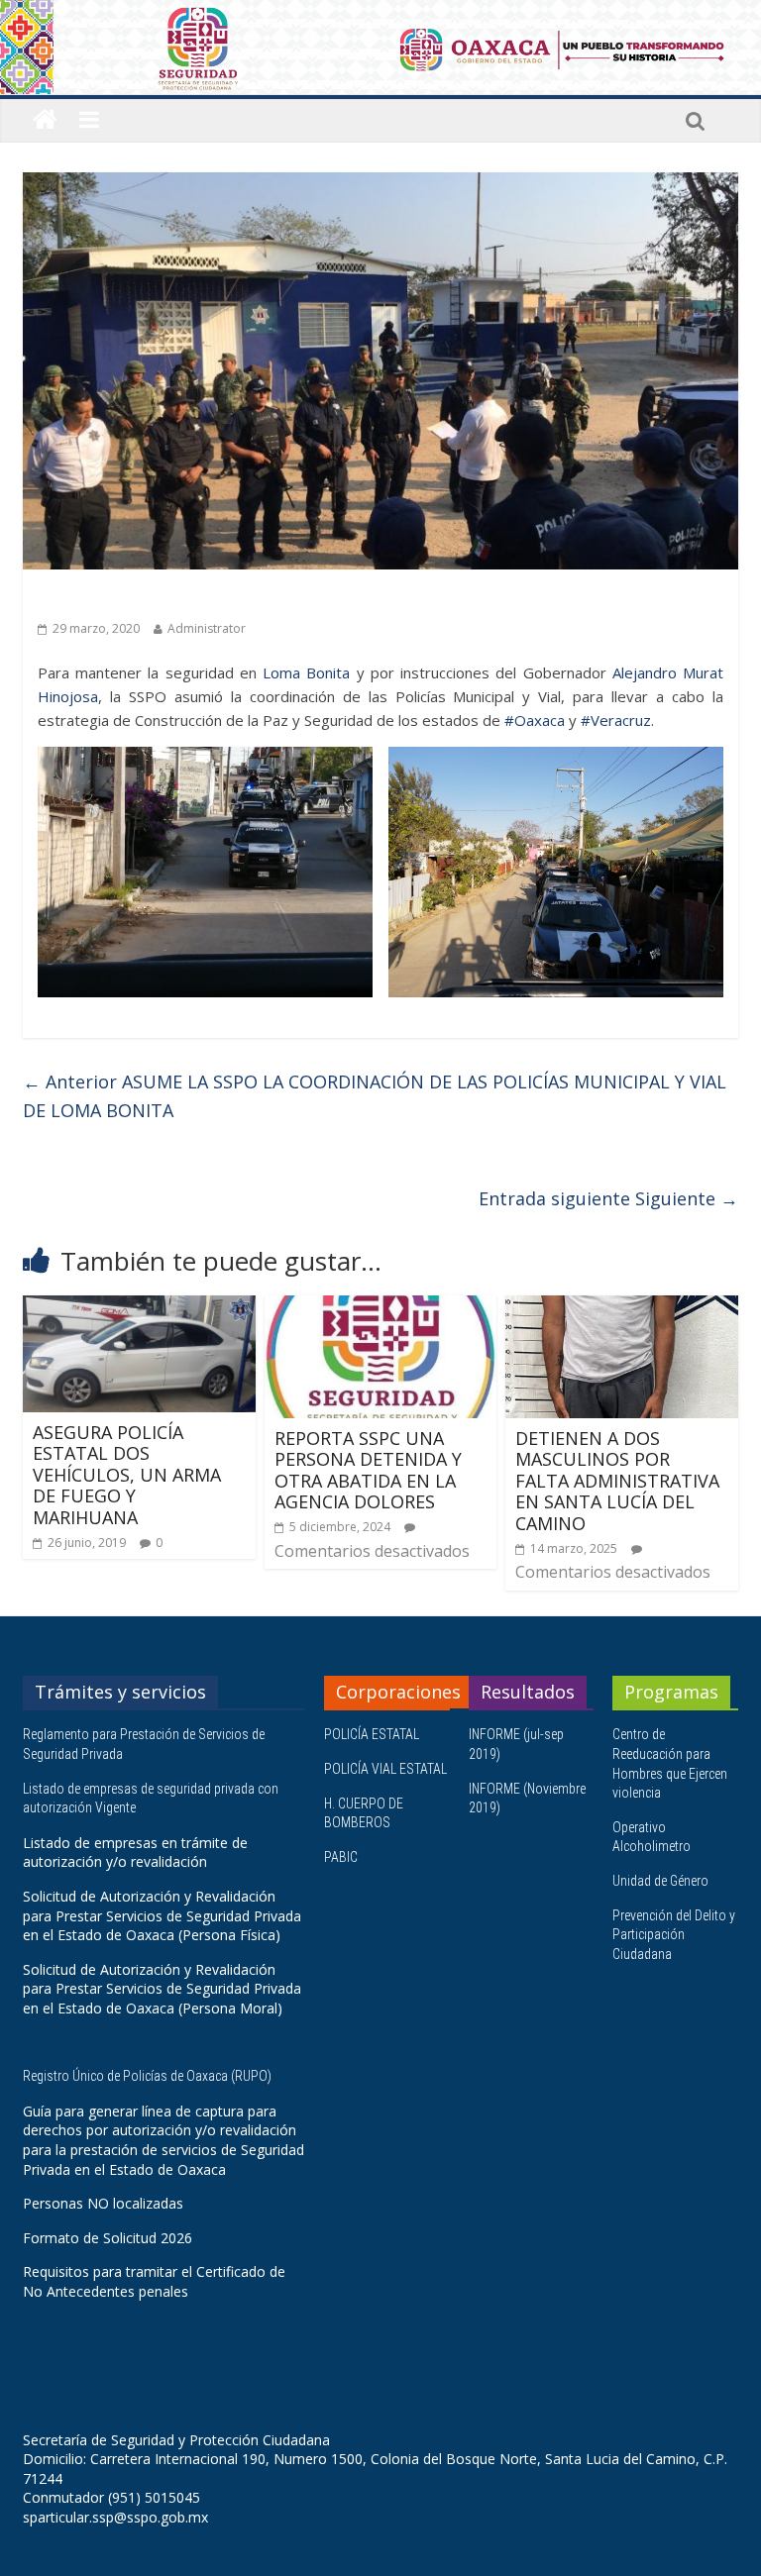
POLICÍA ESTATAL (372, 1734)
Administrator (207, 628)
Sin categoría (84, 598)
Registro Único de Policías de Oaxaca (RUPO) (149, 2076)
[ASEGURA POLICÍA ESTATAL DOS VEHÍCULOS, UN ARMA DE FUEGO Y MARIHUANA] (139, 1307)
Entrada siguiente (608, 1198)
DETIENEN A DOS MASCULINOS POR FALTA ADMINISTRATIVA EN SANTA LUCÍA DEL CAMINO (617, 1481)
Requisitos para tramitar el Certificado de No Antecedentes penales (154, 2281)
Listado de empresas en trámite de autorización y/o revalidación (135, 1853)
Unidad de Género (660, 1881)
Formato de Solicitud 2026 (108, 2238)
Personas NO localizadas (103, 2203)
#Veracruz (616, 720)
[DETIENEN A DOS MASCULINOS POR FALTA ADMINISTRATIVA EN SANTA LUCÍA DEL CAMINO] (622, 1307)
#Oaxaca (535, 720)
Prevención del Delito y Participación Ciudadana (674, 1935)
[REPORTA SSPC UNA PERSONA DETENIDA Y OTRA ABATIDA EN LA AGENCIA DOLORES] (381, 1307)
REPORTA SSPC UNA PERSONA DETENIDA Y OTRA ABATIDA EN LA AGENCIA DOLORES (368, 1470)
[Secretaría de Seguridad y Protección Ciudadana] (45, 120)
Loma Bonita (306, 672)
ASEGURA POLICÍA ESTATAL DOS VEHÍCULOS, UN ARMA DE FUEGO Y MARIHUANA (127, 1475)
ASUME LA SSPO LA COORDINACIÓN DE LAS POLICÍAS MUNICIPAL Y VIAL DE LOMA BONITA (375, 1096)
